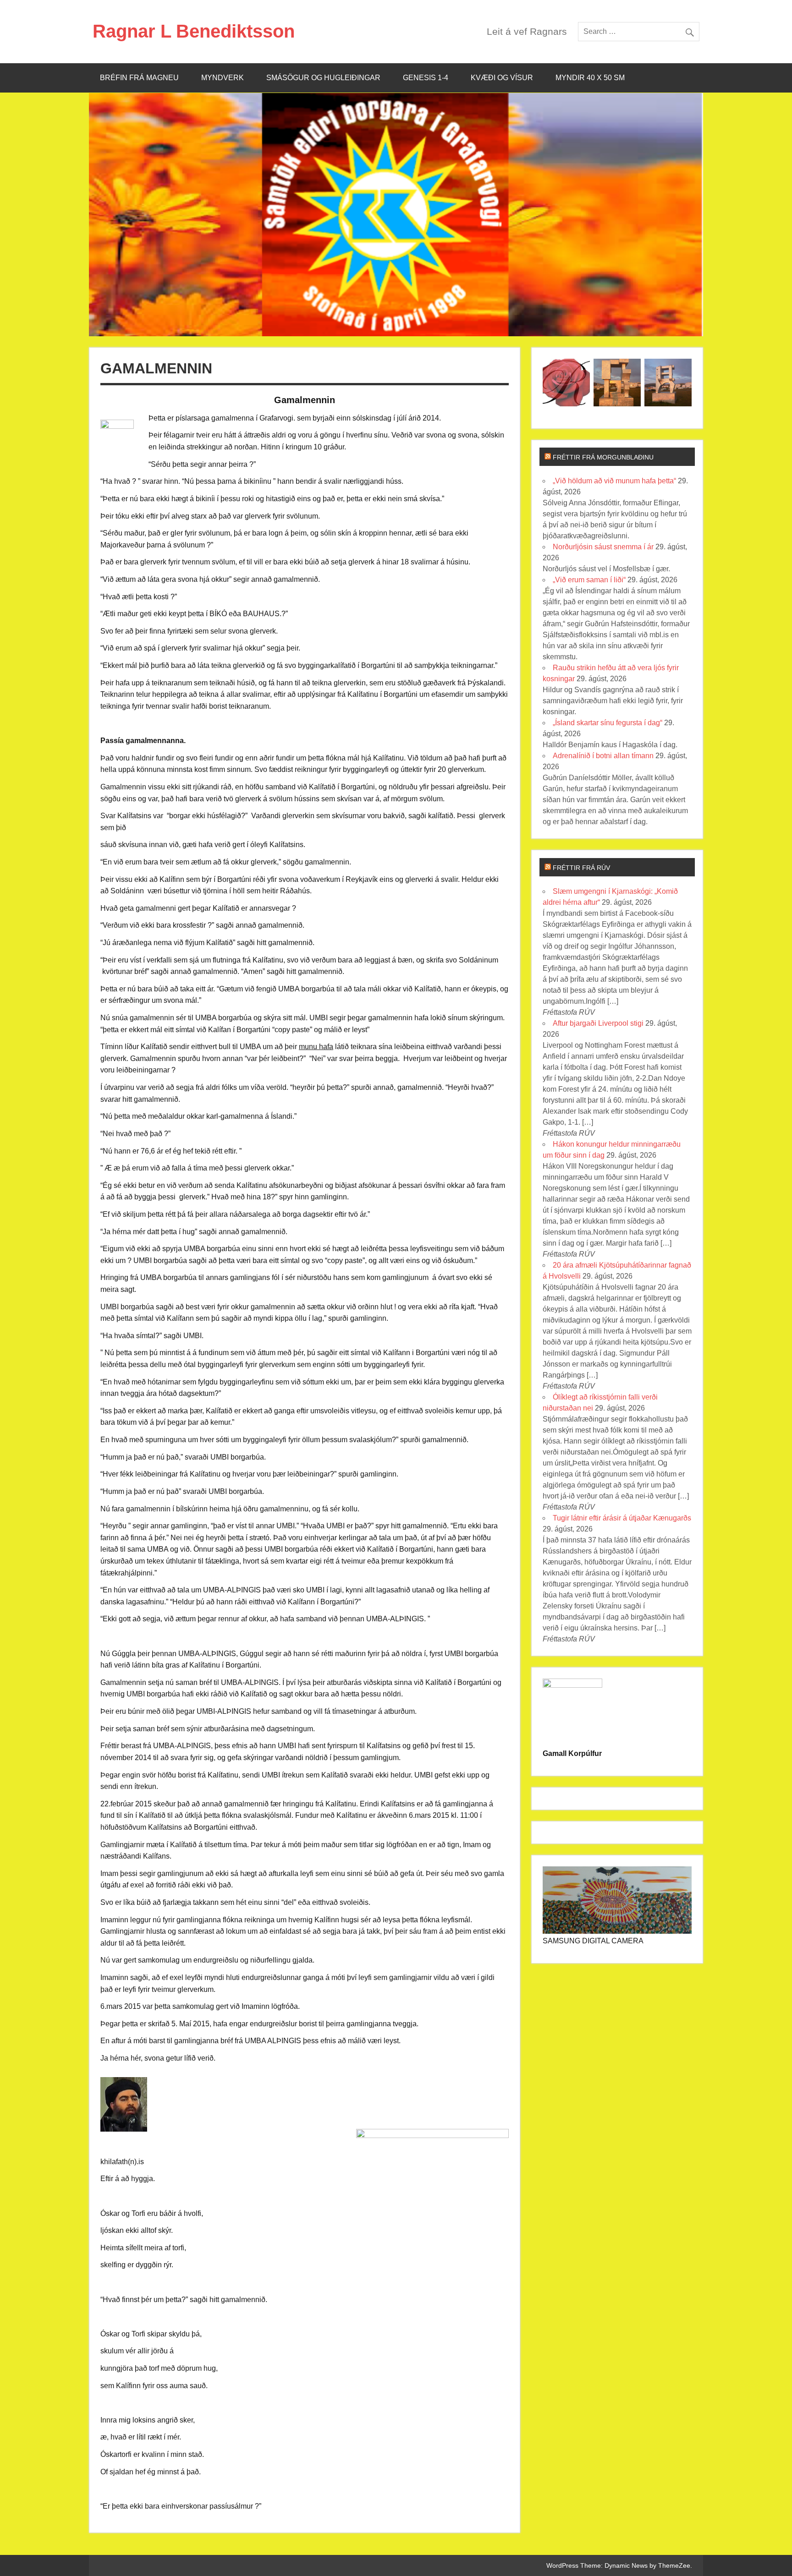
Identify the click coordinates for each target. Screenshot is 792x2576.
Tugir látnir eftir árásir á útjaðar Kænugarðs (622, 1518)
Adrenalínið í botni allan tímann (603, 756)
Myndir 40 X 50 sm (590, 78)
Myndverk (223, 78)
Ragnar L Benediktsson (194, 31)
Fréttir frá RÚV (581, 868)
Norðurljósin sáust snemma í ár (603, 547)
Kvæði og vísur (502, 78)
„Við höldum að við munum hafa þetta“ (614, 481)
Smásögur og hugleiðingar (323, 78)
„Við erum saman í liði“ (589, 580)
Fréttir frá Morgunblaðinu (603, 457)
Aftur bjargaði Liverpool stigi (598, 1023)
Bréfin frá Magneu (139, 78)
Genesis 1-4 (426, 78)
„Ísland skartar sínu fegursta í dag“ (608, 723)
